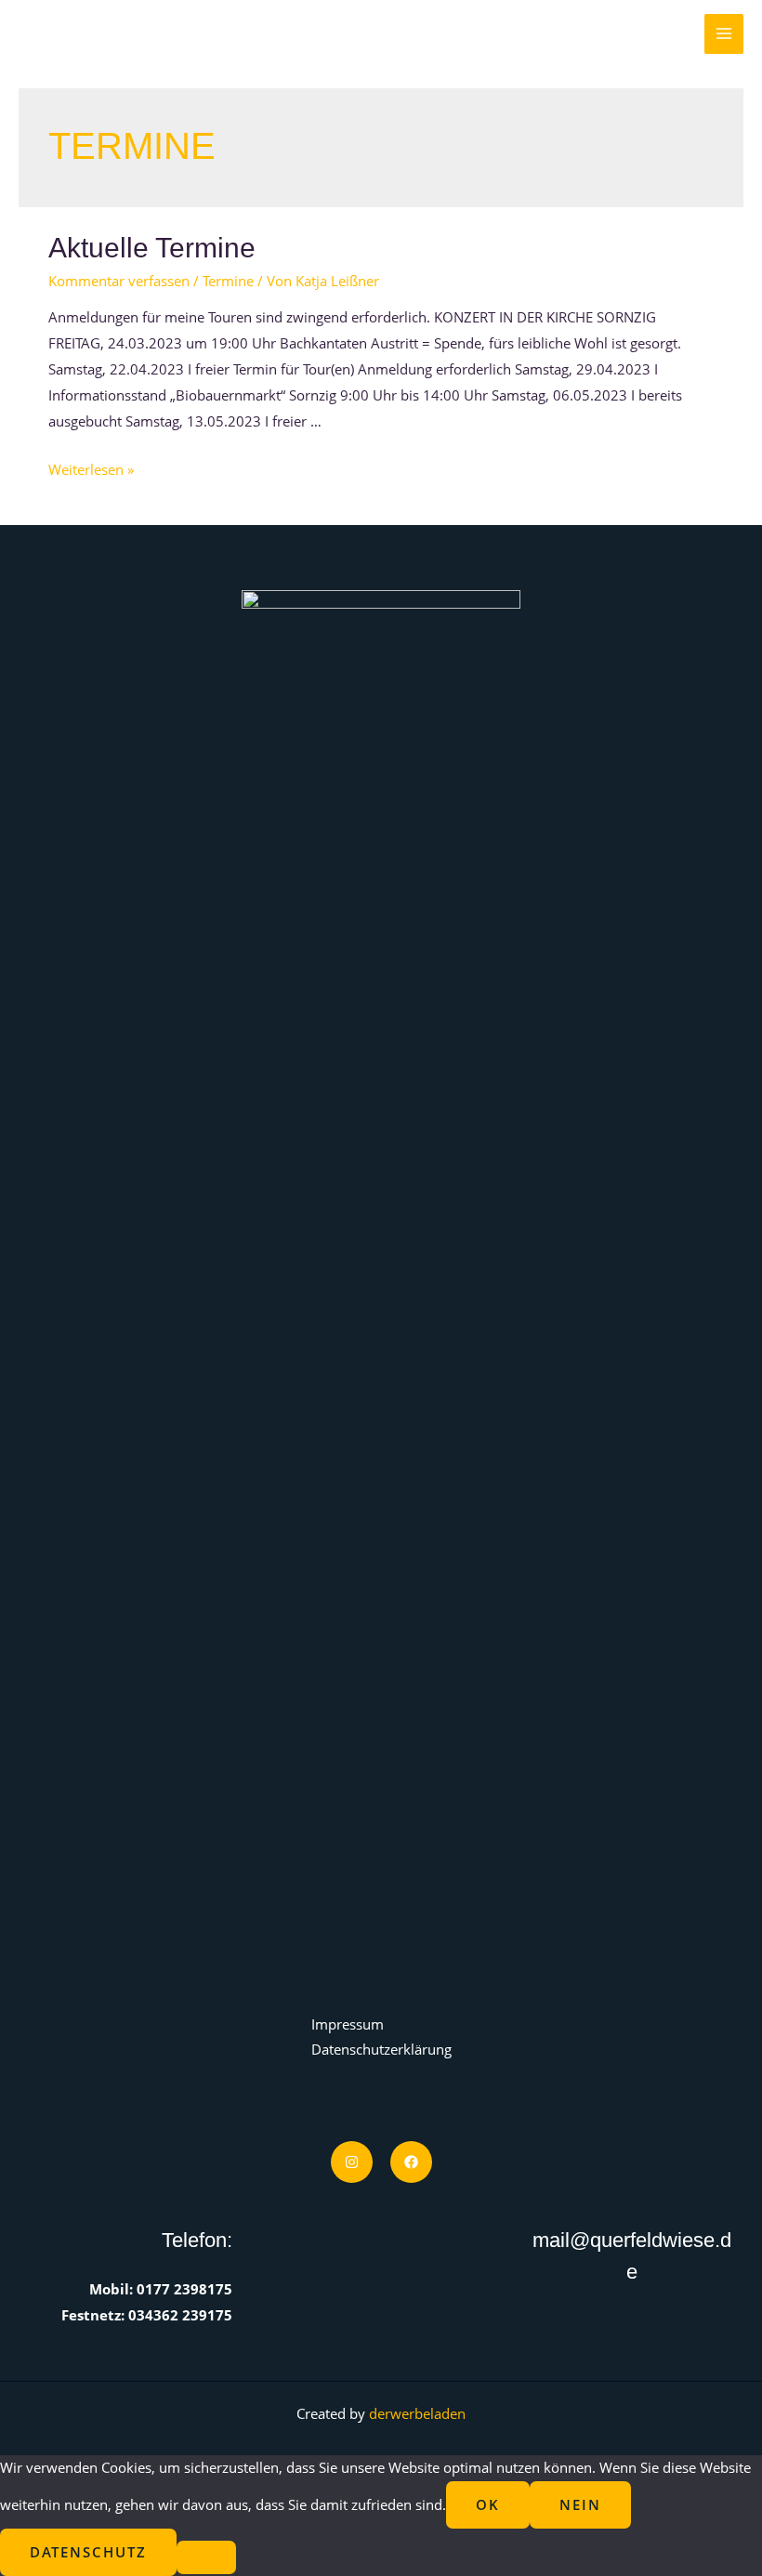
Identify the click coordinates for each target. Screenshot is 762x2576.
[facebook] (411, 2162)
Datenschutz (88, 2552)
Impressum (348, 2024)
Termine (228, 281)
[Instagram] (352, 2162)
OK (488, 2504)
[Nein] (206, 2557)
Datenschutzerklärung (381, 2049)
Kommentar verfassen (119, 281)
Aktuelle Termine (152, 248)
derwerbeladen (417, 2413)
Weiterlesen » (91, 469)
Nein (580, 2504)
